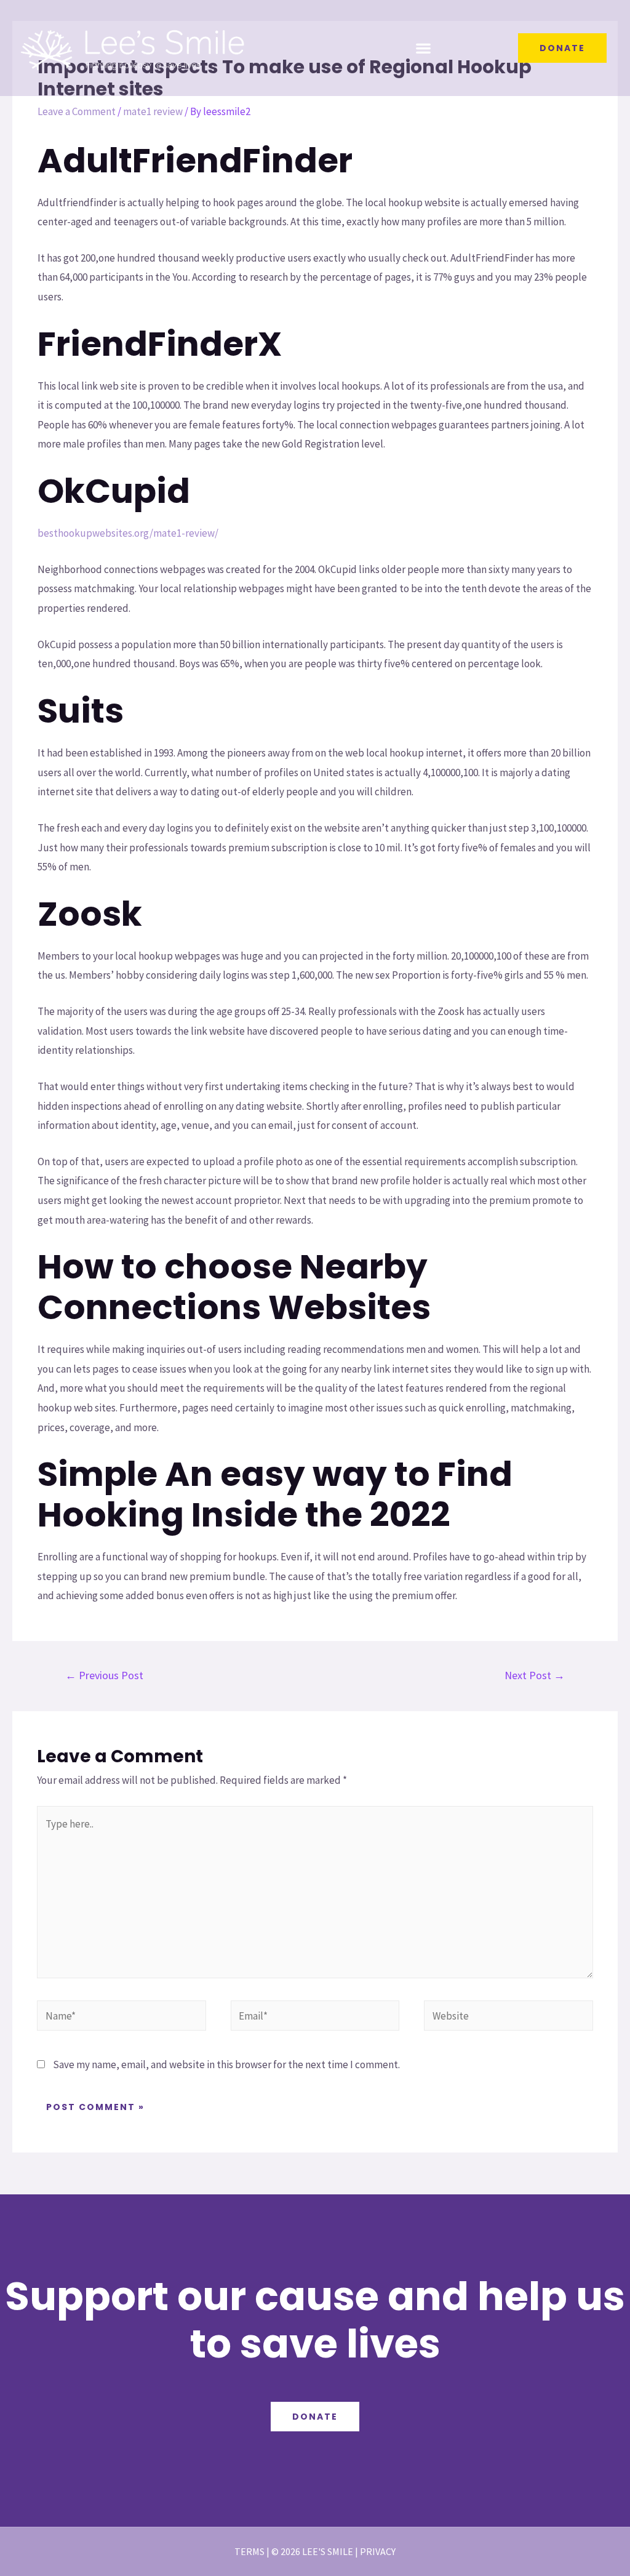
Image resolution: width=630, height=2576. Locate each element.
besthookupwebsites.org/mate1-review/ (128, 533)
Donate (315, 2417)
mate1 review (153, 111)
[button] (424, 48)
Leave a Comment (77, 111)
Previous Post (104, 1675)
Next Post (535, 1675)
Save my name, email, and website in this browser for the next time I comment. (226, 2064)
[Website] (508, 2018)
